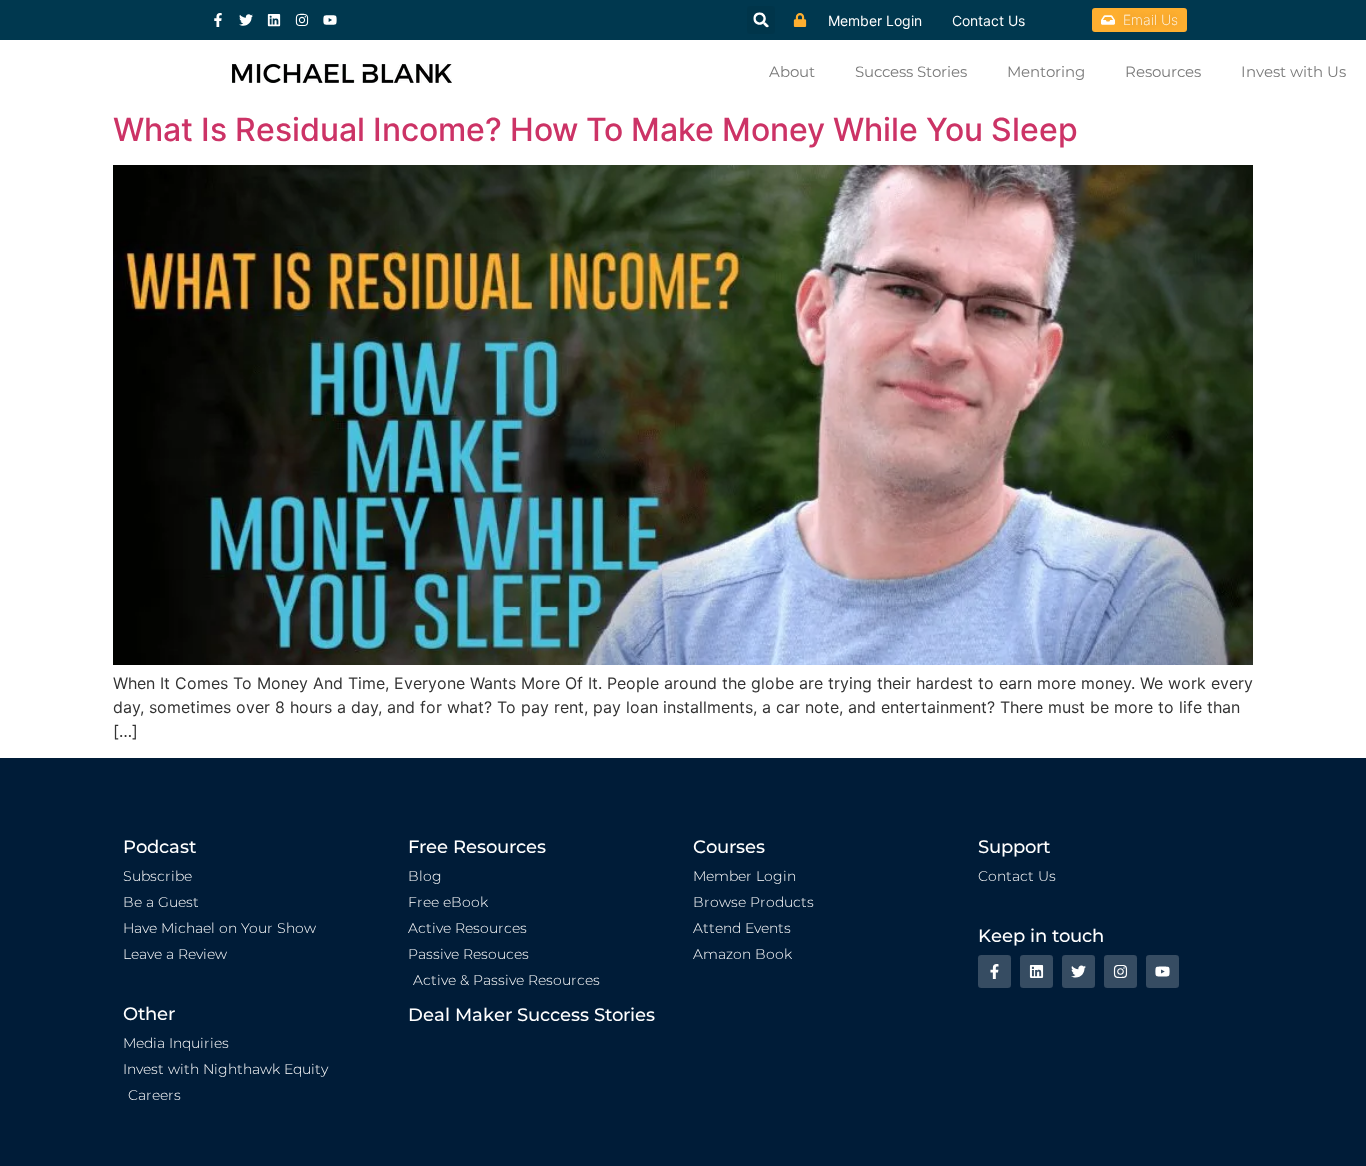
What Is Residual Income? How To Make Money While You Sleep (595, 129)
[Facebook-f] (218, 20)
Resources (1163, 71)
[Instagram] (302, 20)
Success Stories (911, 71)
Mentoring (1046, 71)
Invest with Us (1293, 71)
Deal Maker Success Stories (531, 1015)
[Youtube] (330, 20)
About (792, 71)
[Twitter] (246, 20)
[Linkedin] (274, 20)
